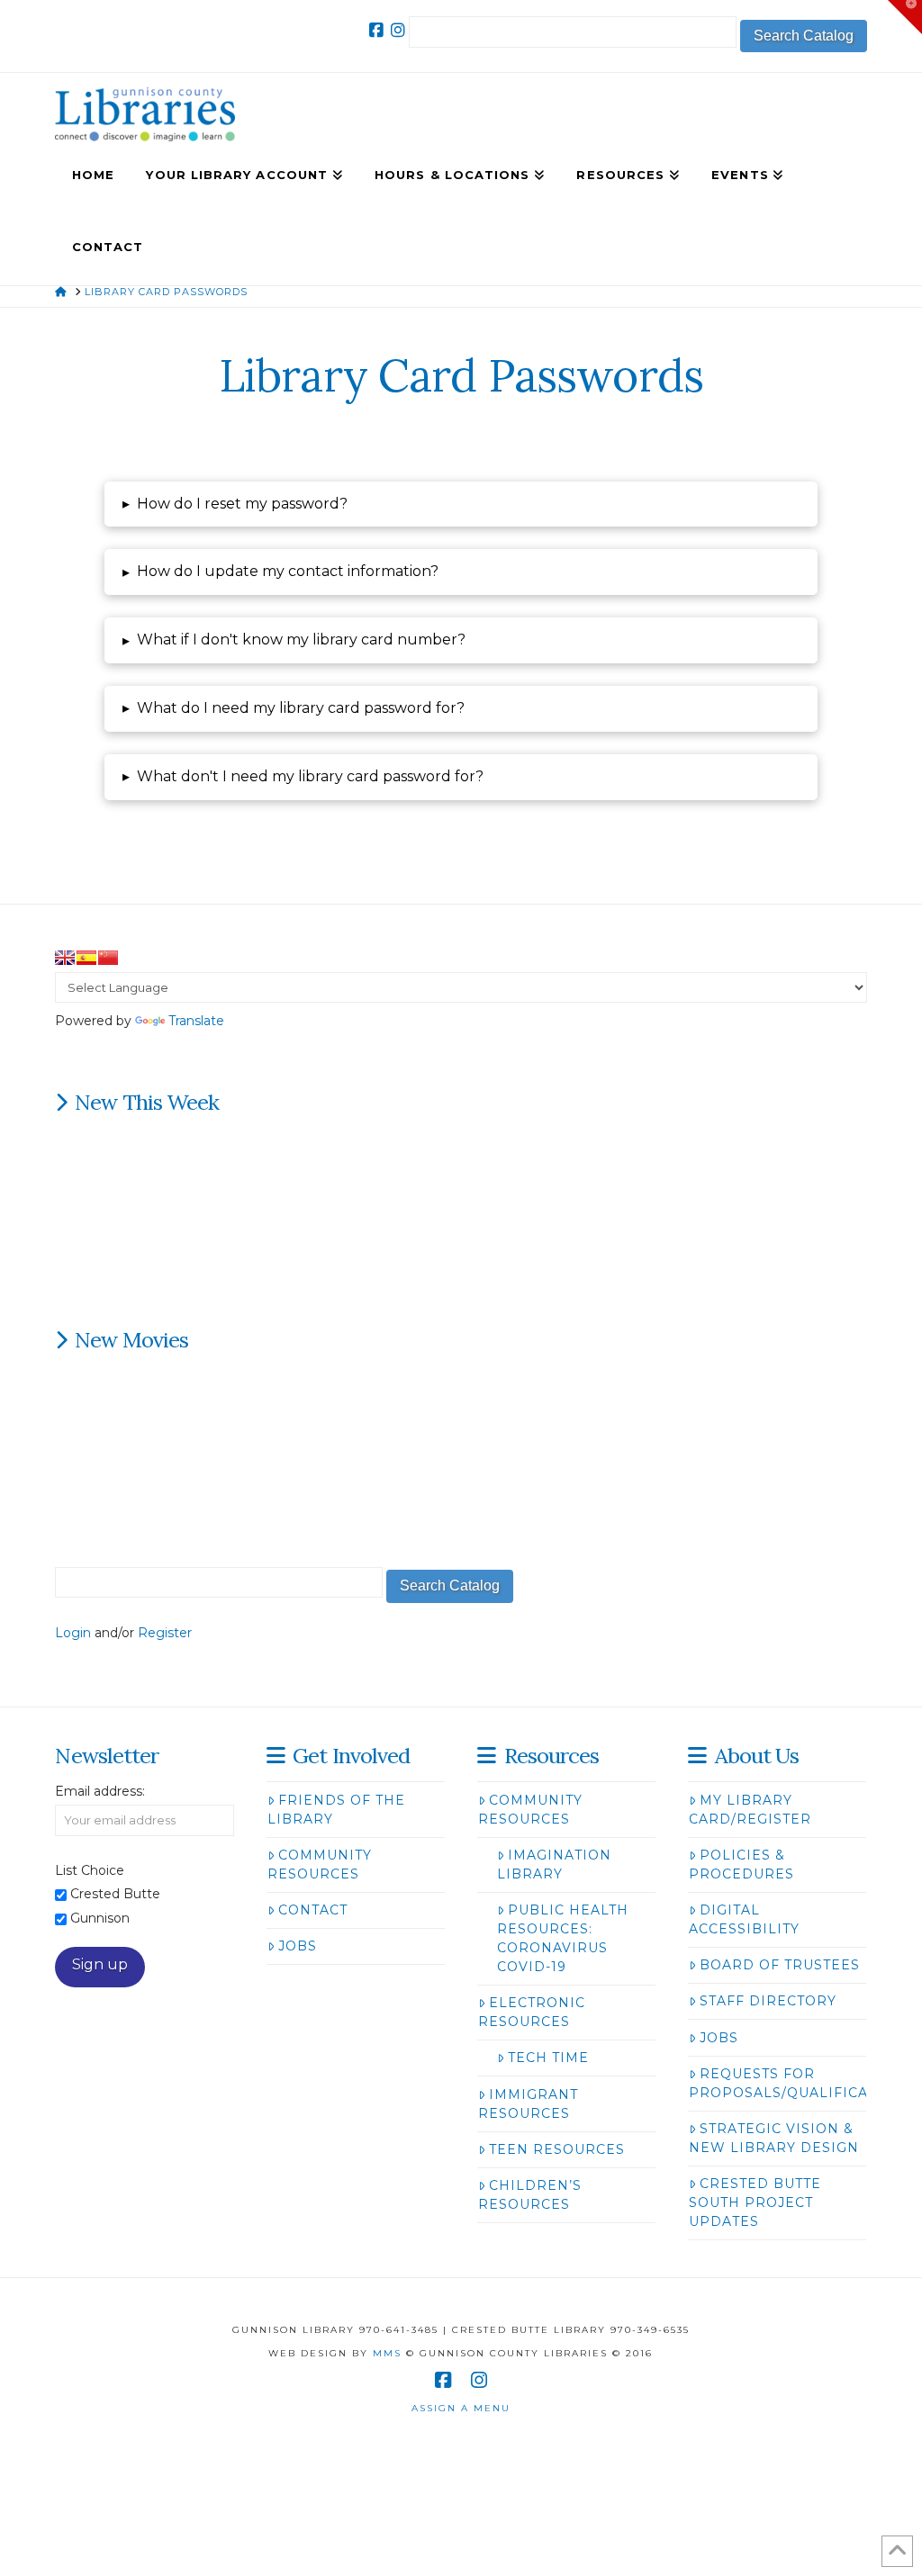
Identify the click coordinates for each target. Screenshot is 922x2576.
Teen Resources (557, 2149)
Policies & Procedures (741, 1864)
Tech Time (548, 2058)
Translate (196, 1021)
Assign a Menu (461, 2408)
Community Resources (320, 1864)
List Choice (90, 1870)
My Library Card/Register (750, 1810)
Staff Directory (768, 2001)
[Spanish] (86, 958)
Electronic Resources (532, 2012)
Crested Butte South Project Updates (755, 2202)
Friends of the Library (336, 1810)
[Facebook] (376, 31)
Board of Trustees (780, 1965)
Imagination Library (554, 1864)
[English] (65, 958)
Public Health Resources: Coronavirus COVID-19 (563, 1938)
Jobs (298, 1946)
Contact (313, 1910)
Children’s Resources (530, 2195)
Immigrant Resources (528, 2104)
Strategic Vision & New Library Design (774, 2138)
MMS (387, 2353)
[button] (461, 504)
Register (165, 1633)
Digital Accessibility (744, 1919)
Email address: (100, 1791)
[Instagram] (398, 31)
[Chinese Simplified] (108, 958)
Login (73, 1633)
